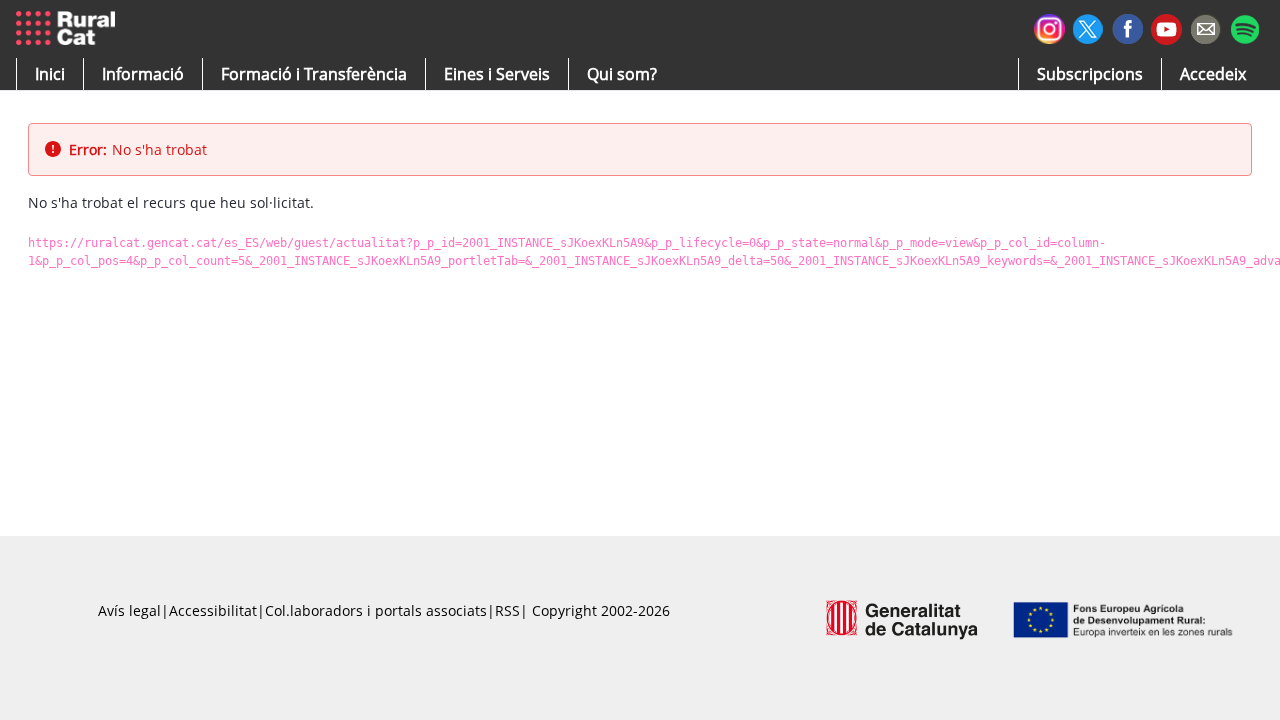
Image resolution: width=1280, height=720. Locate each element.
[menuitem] (314, 74)
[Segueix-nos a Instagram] (1049, 26)
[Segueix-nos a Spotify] (1244, 26)
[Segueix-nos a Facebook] (1127, 26)
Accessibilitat (213, 610)
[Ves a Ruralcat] (69, 29)
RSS (507, 610)
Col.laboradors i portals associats (376, 610)
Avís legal (129, 610)
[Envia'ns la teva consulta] (1205, 26)
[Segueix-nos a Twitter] (1088, 26)
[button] (50, 74)
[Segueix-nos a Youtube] (1166, 27)
